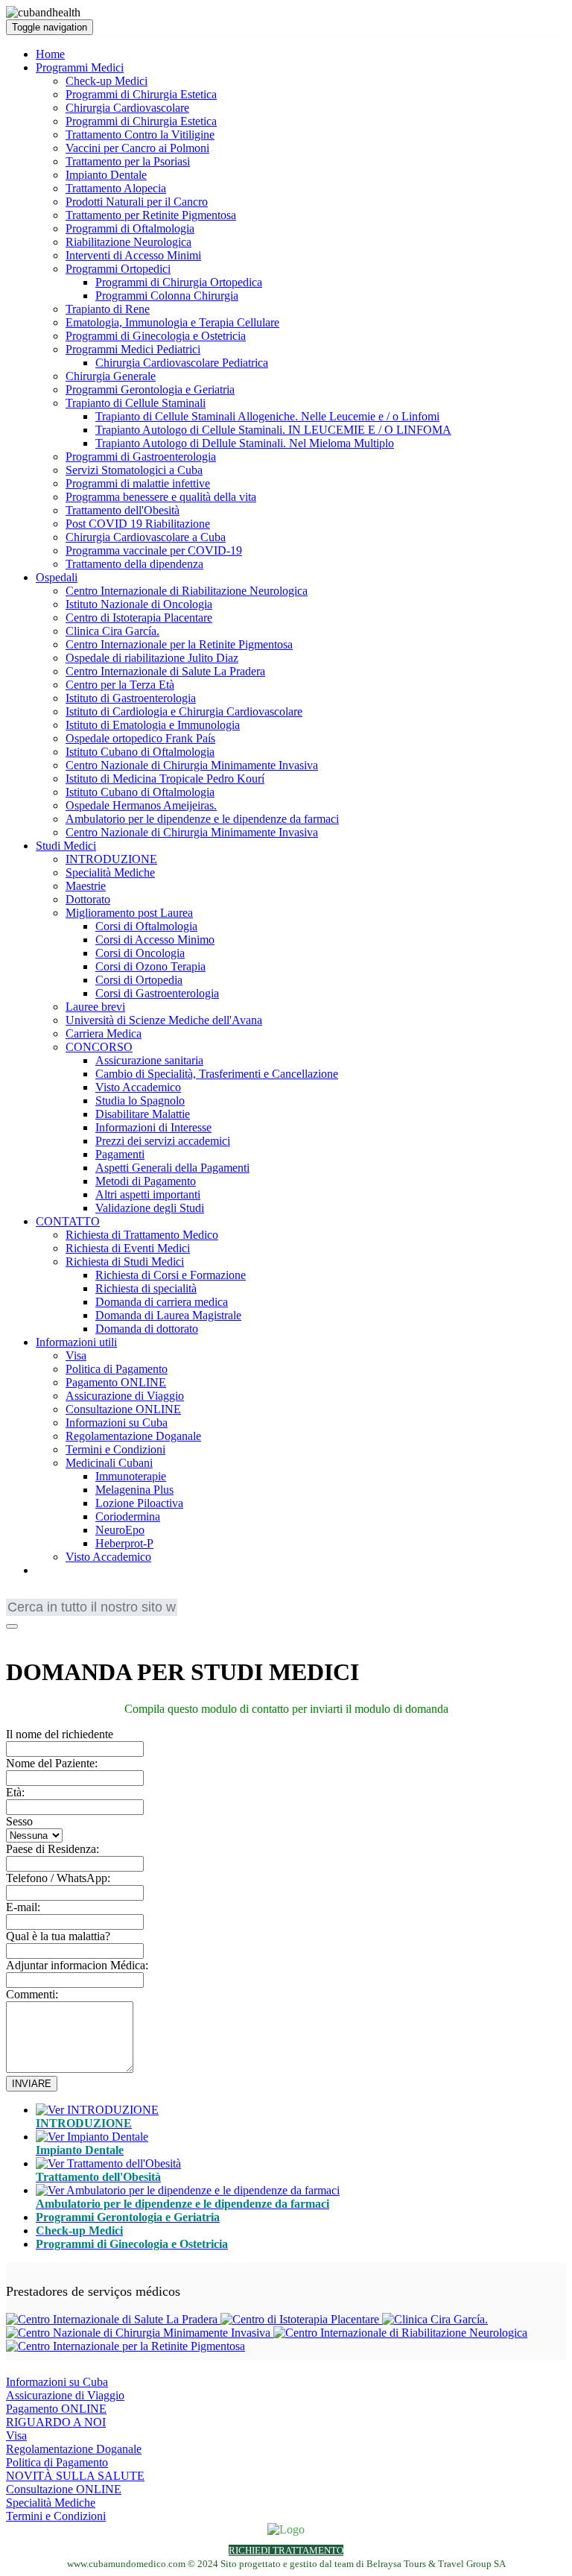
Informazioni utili (76, 1342)
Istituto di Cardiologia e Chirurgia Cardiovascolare (184, 711)
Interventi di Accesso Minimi (133, 255)
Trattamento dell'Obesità (123, 510)
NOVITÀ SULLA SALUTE (75, 2476)
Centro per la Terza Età (120, 685)
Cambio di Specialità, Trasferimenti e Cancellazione (217, 1074)
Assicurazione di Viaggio (125, 1396)
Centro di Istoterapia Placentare (139, 618)
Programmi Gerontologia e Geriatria (150, 389)
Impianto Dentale (106, 175)
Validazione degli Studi (150, 1208)
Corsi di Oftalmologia (146, 926)
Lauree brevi (95, 1007)
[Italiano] (107, 1595)
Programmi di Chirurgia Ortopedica (179, 282)
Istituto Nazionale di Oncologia (139, 604)
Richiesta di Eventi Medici (128, 1248)
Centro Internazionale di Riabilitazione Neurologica (187, 591)
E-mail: (23, 1907)
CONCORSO (99, 1047)
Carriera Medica (104, 1033)
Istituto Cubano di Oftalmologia (140, 752)
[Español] (84, 1595)
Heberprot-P (124, 1543)
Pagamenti (120, 1154)
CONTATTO (68, 1221)
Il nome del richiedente (60, 1734)
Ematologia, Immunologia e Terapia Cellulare (172, 322)
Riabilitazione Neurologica (128, 242)
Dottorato (88, 899)
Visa (76, 1355)
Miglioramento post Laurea (129, 913)
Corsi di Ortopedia (139, 980)
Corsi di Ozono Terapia (150, 966)
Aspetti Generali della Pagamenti (172, 1168)
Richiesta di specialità (146, 1288)
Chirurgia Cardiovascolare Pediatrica (182, 363)
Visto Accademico (138, 1087)
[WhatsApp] (54, 1636)
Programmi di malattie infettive (138, 483)
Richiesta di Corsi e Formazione (171, 1275)
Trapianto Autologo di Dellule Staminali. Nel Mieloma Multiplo (245, 443)
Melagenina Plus (134, 1490)
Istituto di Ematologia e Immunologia (153, 725)
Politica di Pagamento (117, 1369)
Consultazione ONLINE (123, 1409)
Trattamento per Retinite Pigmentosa (151, 215)
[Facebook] (16, 1636)
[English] (17, 1595)
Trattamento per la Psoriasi (128, 161)
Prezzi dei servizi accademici (163, 1141)
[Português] (62, 1595)
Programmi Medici (80, 67)
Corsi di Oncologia (140, 953)
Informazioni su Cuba (117, 1423)
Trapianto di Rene (108, 309)
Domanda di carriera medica (162, 1302)
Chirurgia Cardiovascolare (127, 108)
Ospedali (57, 577)
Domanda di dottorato (147, 1329)
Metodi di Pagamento (146, 1181)
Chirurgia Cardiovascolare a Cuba (146, 537)
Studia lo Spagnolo (140, 1101)
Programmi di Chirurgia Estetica (141, 94)
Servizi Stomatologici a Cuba (134, 470)
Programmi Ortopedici (118, 269)
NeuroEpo (120, 1530)
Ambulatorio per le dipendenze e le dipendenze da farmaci (202, 819)
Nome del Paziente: (52, 1763)
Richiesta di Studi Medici (125, 1262)
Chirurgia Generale (111, 376)
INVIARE (32, 2084)
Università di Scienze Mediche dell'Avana (164, 1020)
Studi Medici (66, 846)
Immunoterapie (131, 1476)
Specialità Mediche (110, 872)
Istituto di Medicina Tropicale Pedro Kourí (165, 779)
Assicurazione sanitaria (149, 1060)
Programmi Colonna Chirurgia (167, 296)
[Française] (39, 1595)
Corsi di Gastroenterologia (157, 993)
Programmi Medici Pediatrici (133, 349)
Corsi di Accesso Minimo (155, 940)
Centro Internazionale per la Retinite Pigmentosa (179, 644)
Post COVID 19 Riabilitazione (138, 524)
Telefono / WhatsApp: (58, 1878)
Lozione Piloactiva (139, 1503)
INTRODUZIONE (111, 859)
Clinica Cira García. (112, 631)
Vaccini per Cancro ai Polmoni (137, 148)
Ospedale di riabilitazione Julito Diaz (152, 658)
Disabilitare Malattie (143, 1114)
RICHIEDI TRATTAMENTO (286, 2550)
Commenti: (32, 1994)
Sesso (19, 1821)
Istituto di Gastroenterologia (131, 698)
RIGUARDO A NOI (56, 2422)
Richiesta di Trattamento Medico (142, 1235)
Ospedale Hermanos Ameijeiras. (141, 805)
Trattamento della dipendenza (134, 564)
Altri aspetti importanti (148, 1194)
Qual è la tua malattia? (58, 1936)
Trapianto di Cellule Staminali (136, 403)
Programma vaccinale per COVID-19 (154, 550)
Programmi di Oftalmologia (130, 228)
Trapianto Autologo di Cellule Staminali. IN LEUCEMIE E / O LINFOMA (273, 430)
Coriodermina (128, 1516)
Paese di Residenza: (53, 1849)
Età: (15, 1792)
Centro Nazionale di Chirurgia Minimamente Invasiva (192, 765)
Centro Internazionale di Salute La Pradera (165, 671)
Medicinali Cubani (109, 1463)
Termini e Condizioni (115, 1449)
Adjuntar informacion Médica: (77, 1965)
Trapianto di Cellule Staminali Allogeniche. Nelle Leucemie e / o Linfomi (267, 416)
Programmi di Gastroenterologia (141, 457)
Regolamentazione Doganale (133, 1436)
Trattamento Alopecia (116, 188)
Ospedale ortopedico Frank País (140, 738)
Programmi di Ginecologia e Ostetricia (156, 336)
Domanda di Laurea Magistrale (168, 1315)
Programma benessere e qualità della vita (161, 497)
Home (50, 54)
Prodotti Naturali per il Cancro (137, 202)
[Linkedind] (35, 1636)
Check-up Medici (107, 81)
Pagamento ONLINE (116, 1382)
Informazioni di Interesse (153, 1127)
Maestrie (86, 886)
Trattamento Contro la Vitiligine (140, 135)
